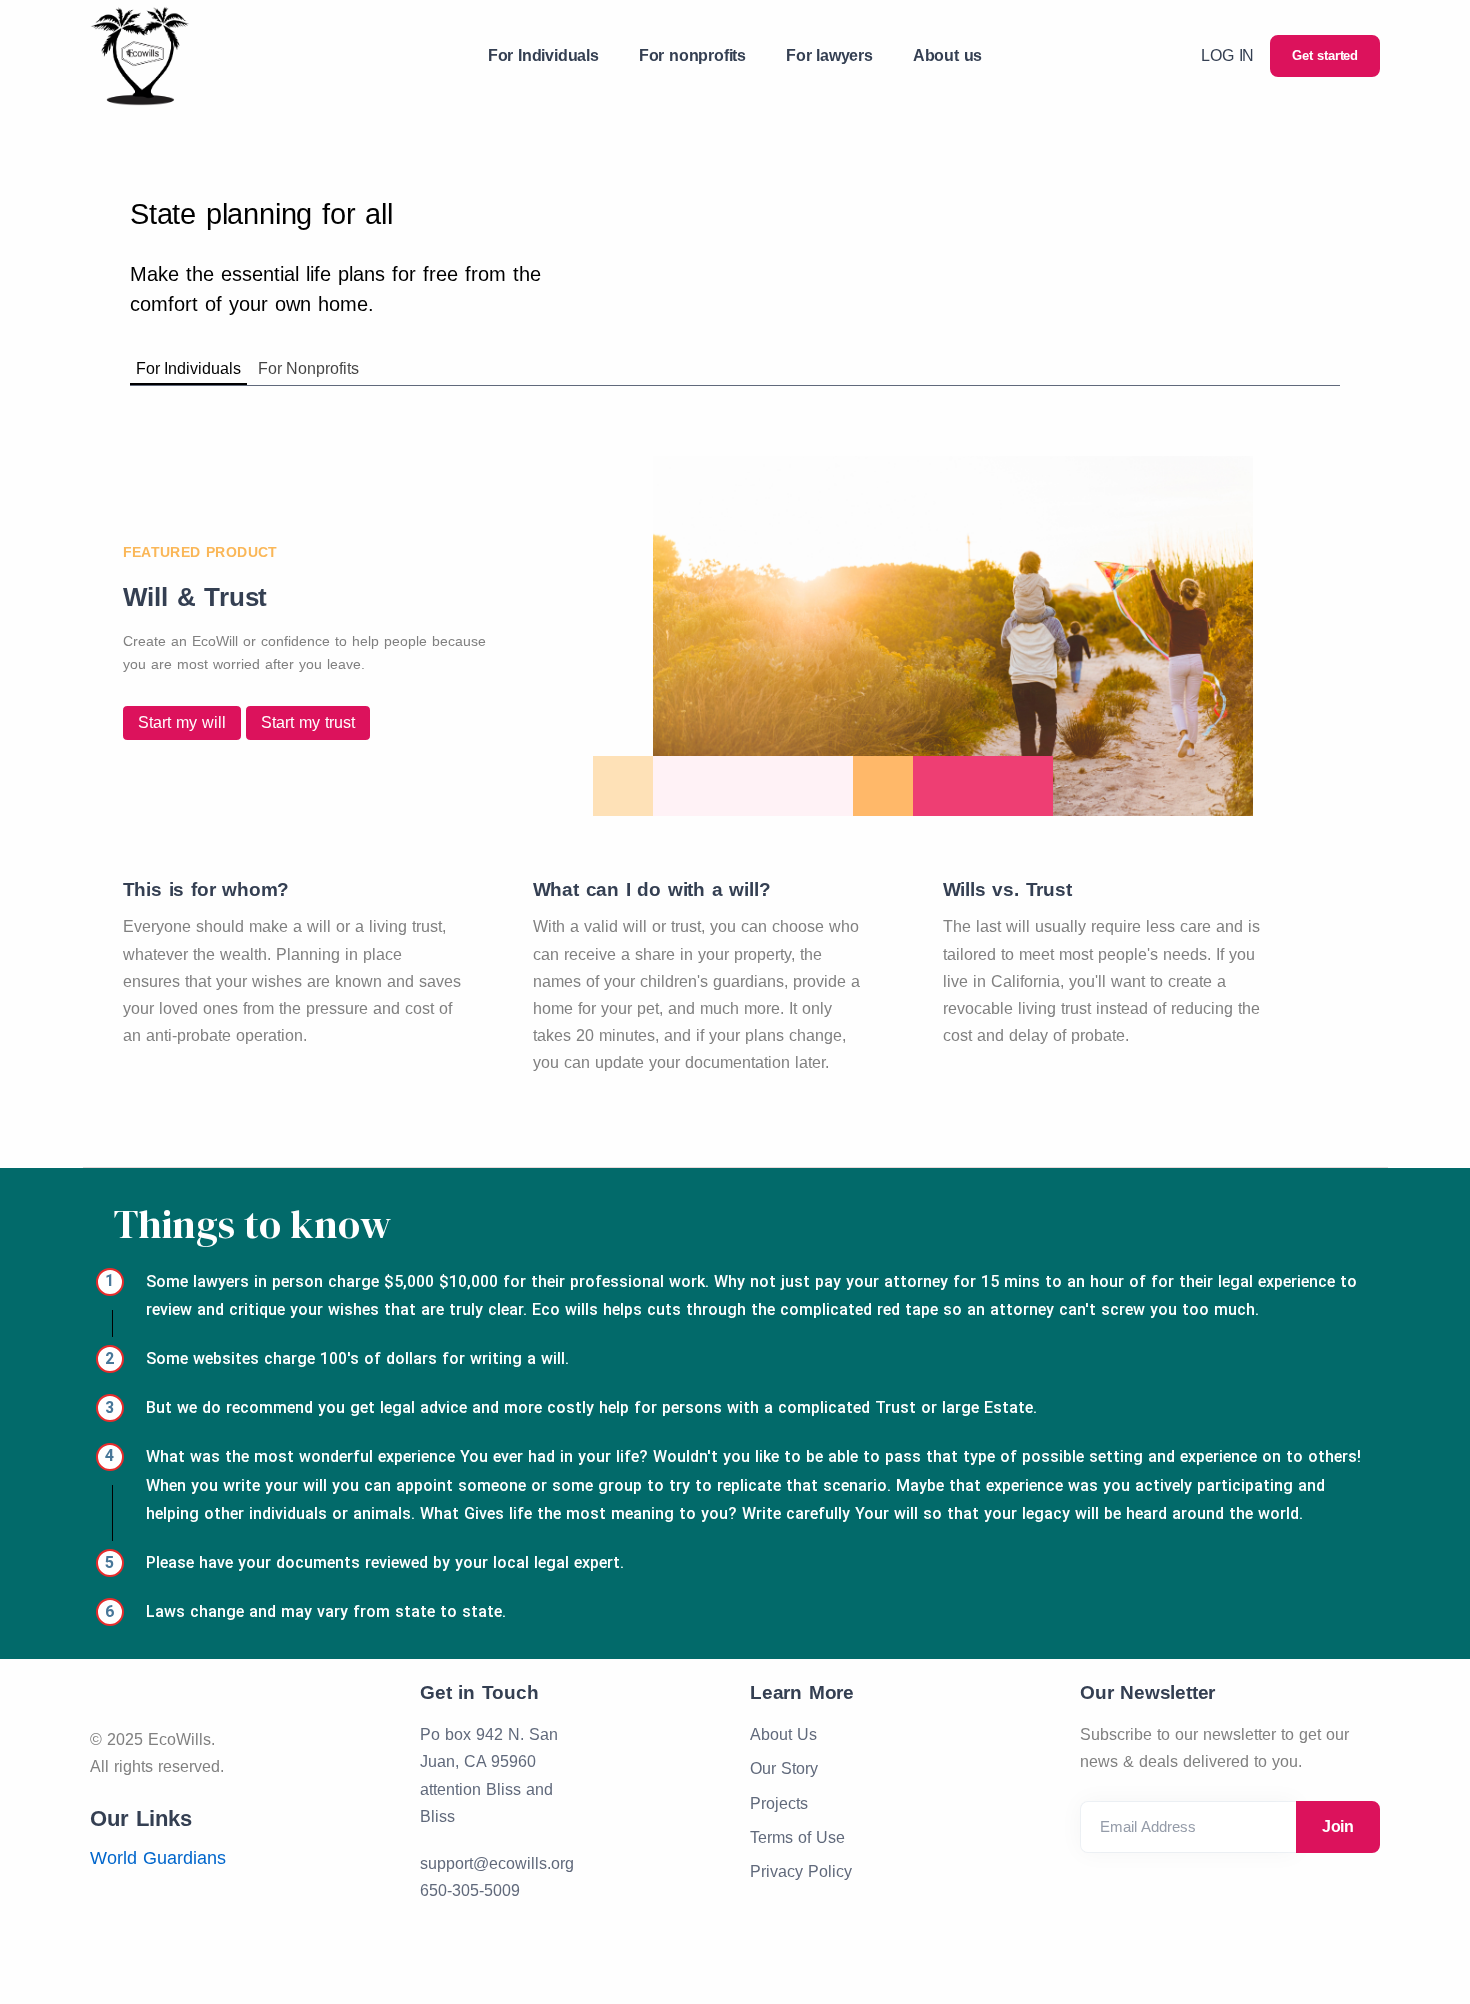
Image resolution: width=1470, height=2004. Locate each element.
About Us (783, 1734)
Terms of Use (797, 1837)
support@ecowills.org (497, 1863)
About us (947, 55)
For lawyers (829, 55)
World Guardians (158, 1858)
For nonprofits (692, 55)
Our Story (784, 1768)
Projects (779, 1803)
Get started (1325, 55)
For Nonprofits (308, 368)
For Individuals (543, 55)
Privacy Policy (801, 1871)
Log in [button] (1227, 55)
